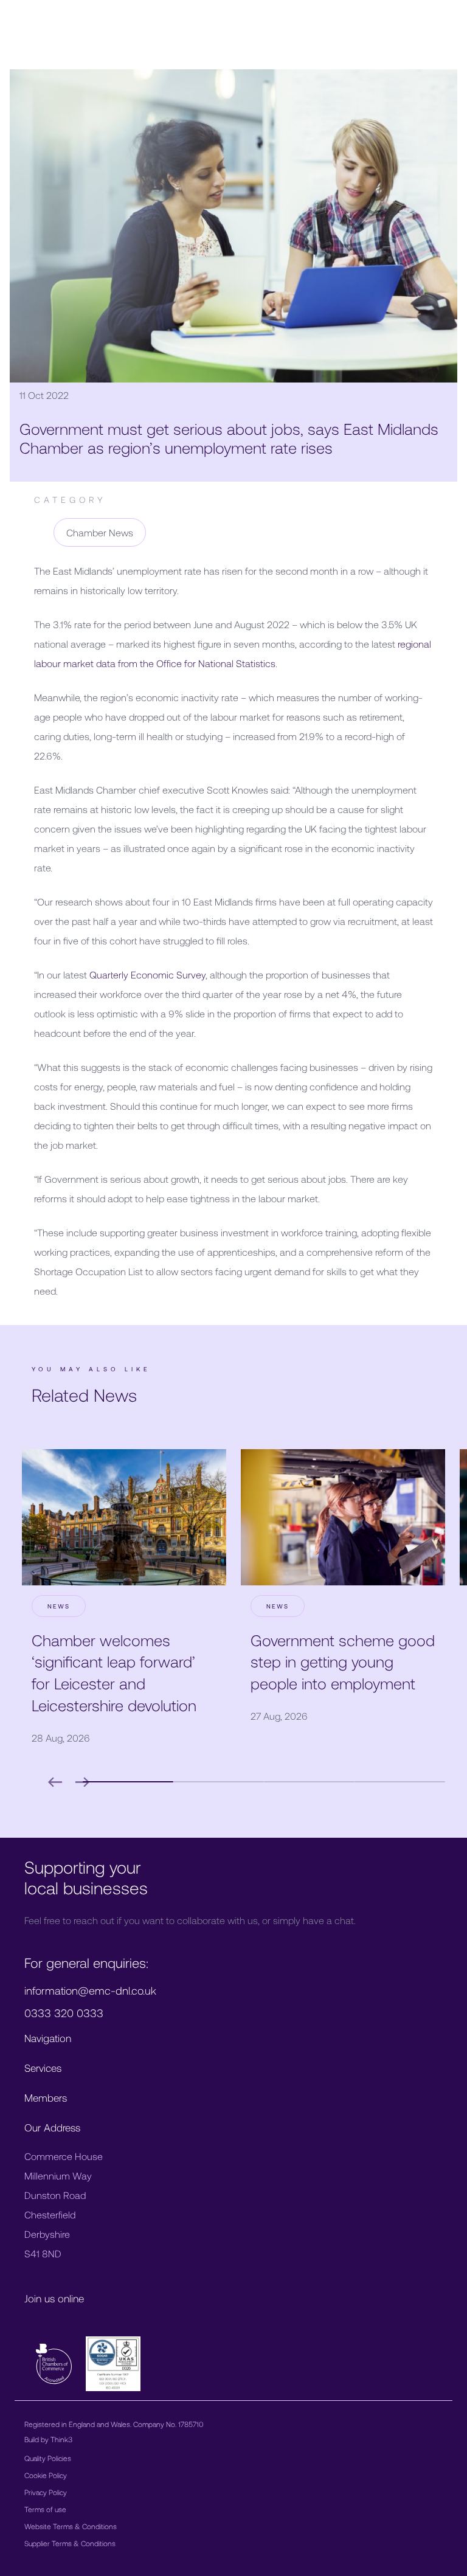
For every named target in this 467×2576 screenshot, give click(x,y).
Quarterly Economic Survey (147, 975)
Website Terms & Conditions (71, 2526)
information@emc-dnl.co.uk (90, 1990)
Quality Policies (48, 2458)
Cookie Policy (46, 2475)
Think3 (61, 2439)
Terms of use (45, 2509)
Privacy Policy (46, 2492)
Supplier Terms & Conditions (70, 2543)
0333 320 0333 (64, 2013)
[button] (128, 1782)
